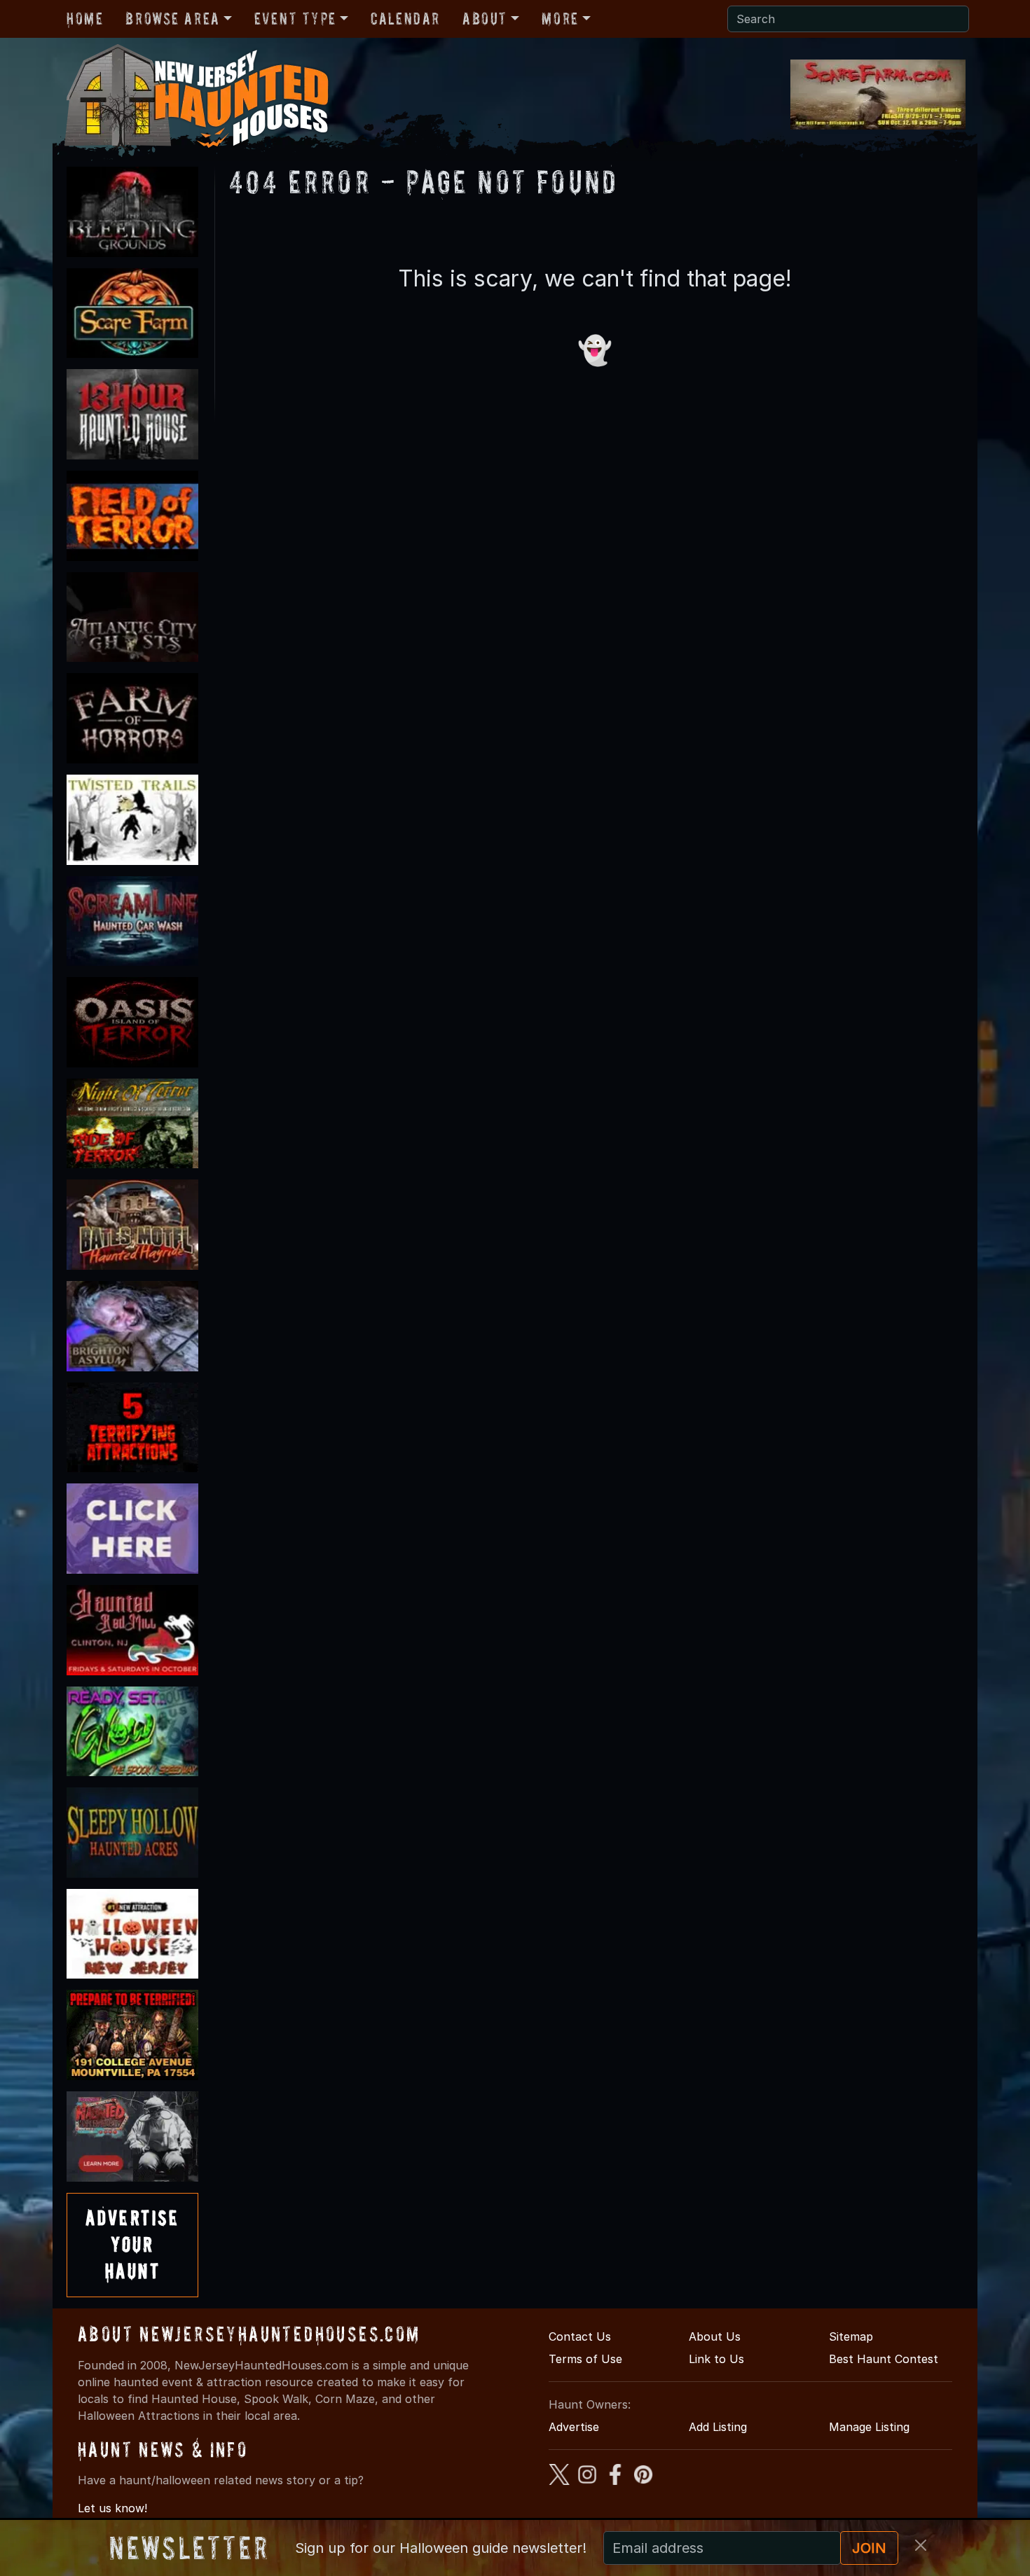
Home (85, 19)
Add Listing (718, 2427)
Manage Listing (869, 2427)
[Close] (921, 2545)
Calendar (405, 19)
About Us (715, 2336)
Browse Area (172, 19)
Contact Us (580, 2336)
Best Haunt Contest (884, 2359)
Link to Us (716, 2359)
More (560, 19)
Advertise (574, 2427)
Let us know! (112, 2508)
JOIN (869, 2548)
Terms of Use (585, 2359)
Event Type (295, 19)
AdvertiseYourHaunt (132, 2245)
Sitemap (851, 2336)
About (485, 19)
